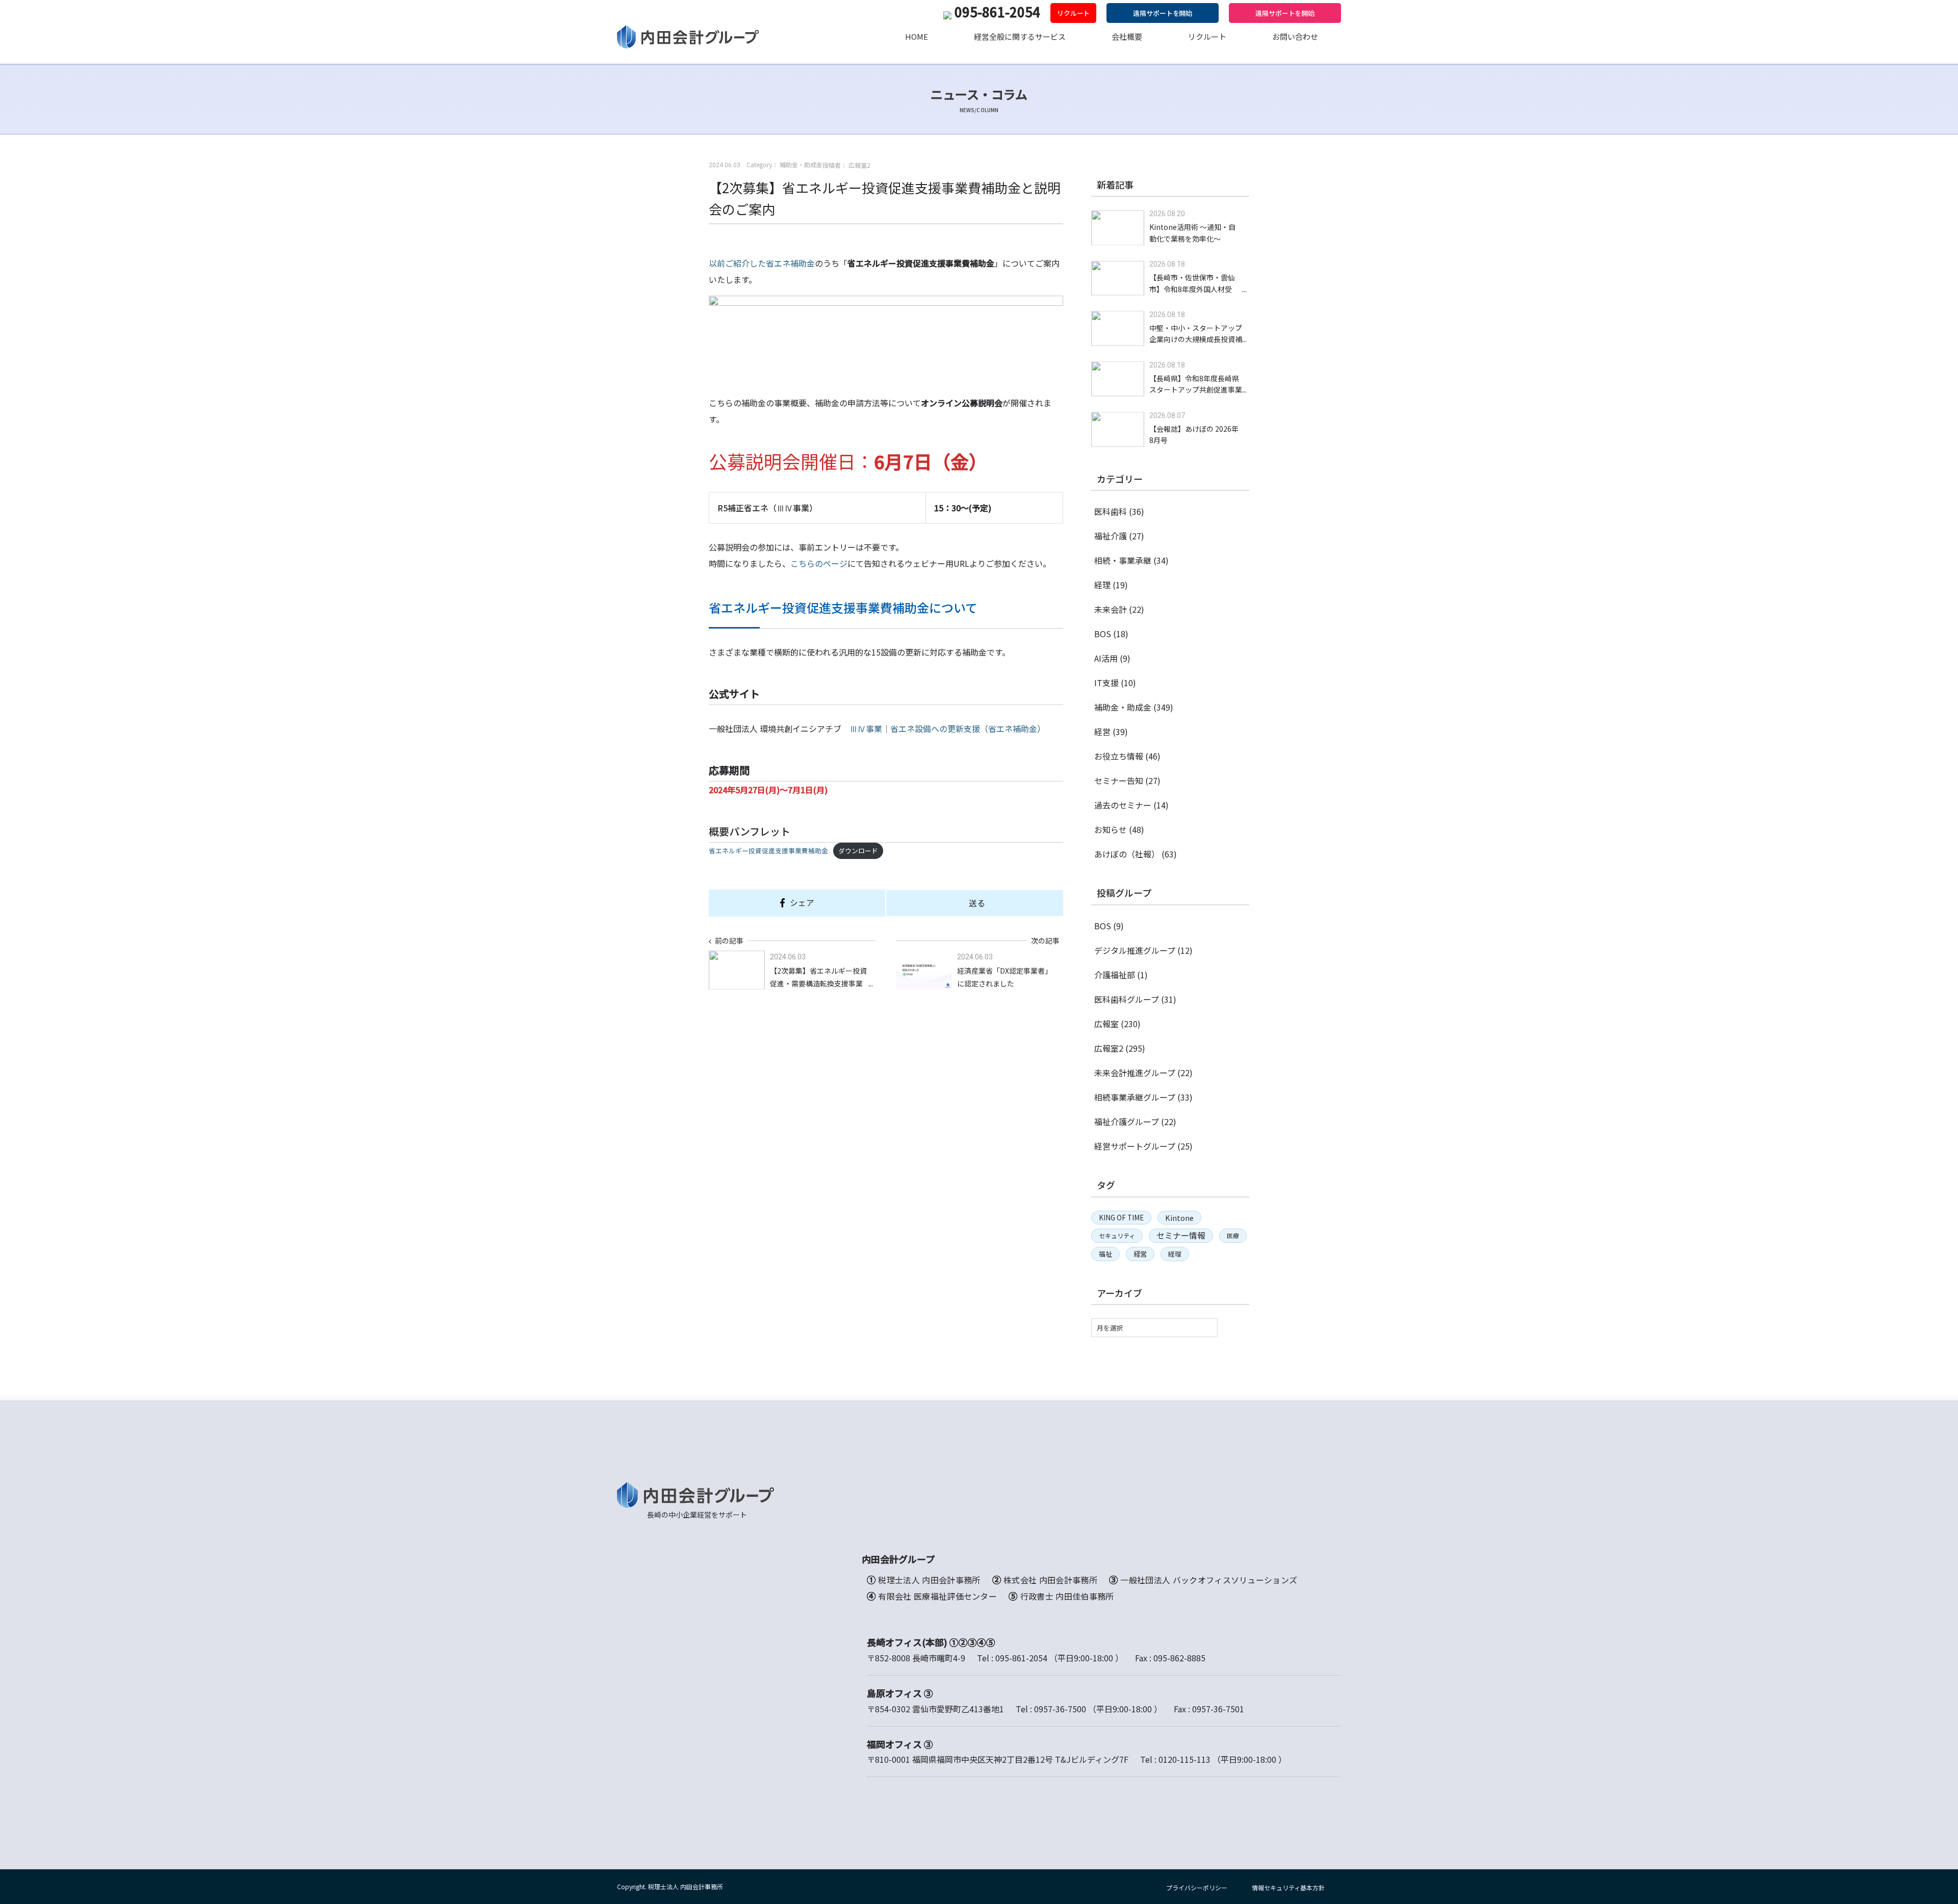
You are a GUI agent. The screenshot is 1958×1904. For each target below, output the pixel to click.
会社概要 (1127, 36)
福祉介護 (1111, 536)
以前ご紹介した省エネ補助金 (762, 263)
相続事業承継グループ (1135, 1097)
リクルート (1073, 13)
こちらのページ (819, 563)
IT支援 (1106, 683)
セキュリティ (1117, 1235)
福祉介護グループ (1127, 1121)
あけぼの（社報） (1127, 854)
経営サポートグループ (1135, 1146)
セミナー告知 (1119, 780)
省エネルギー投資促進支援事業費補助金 (768, 851)
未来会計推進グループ (1135, 1073)
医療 (1233, 1235)
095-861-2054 (997, 11)
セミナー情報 (1181, 1235)
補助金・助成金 (1123, 707)
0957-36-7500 (1060, 1709)
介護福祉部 (1115, 975)
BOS (1103, 634)
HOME (917, 36)
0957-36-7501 (1218, 1709)
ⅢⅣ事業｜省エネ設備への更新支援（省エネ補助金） (947, 728)
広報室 (1106, 1024)
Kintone (1179, 1218)
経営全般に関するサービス (1020, 36)
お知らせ (1111, 829)
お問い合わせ (1295, 36)
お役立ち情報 (1119, 756)
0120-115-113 (1184, 1759)
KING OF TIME (1121, 1217)
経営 (1102, 732)
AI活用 (1106, 658)
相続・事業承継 (1123, 560)
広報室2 (1109, 1048)
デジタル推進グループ (1135, 950)
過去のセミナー (1123, 805)
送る (977, 903)
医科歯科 (1111, 511)
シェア (802, 902)
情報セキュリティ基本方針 (1288, 1887)
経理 (1102, 585)
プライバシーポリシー (1197, 1887)
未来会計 (1111, 609)
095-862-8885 (1179, 1658)
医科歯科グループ (1127, 999)
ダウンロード (858, 851)
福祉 (1105, 1254)
